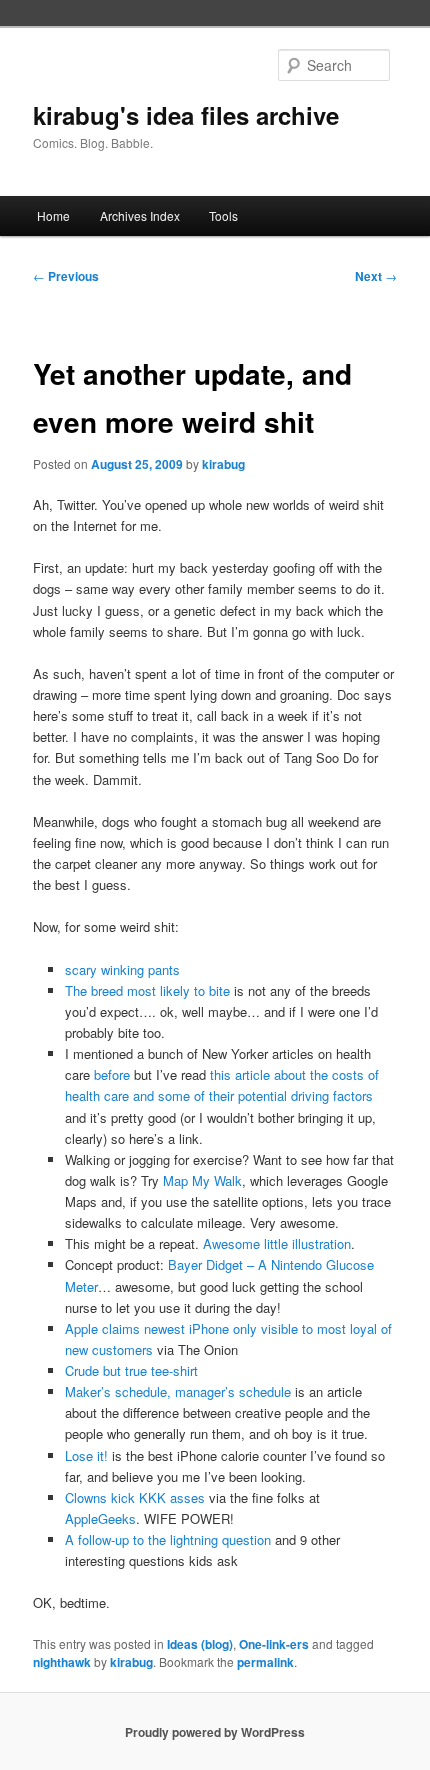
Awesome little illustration (277, 1243)
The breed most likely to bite (147, 990)
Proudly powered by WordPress (215, 1732)
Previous (66, 276)
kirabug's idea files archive (186, 115)
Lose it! (86, 1455)
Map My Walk (202, 1180)
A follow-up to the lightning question (168, 1539)
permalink (265, 1662)
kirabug (223, 464)
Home (53, 215)
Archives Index (140, 215)
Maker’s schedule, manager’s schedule (178, 1391)
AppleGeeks (100, 1518)
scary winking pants (122, 969)
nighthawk (62, 1662)
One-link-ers (274, 1644)
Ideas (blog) (200, 1644)
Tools (223, 215)
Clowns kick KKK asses (135, 1497)
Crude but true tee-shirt (131, 1370)
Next (376, 276)
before (112, 1074)
